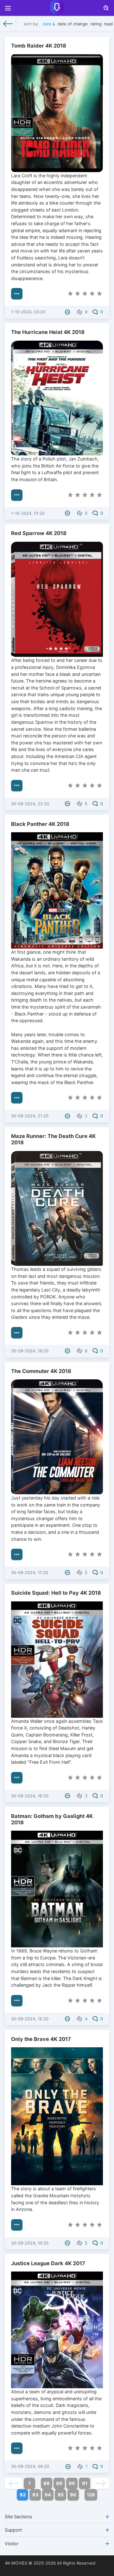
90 (72, 2483)
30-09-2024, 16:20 (30, 1796)
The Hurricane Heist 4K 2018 (48, 332)
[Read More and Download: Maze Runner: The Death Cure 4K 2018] (17, 1333)
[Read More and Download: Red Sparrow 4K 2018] (17, 786)
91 (85, 2483)
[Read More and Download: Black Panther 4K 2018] (17, 1098)
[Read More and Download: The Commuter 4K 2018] (17, 1554)
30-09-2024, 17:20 (30, 1572)
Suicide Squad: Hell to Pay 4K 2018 (56, 1593)
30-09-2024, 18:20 (30, 1351)
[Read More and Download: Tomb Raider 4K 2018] (17, 294)
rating (96, 24)
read (108, 24)
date (47, 24)
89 (59, 2483)
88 (47, 2483)
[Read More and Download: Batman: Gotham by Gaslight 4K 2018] (17, 2001)
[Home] (8, 24)
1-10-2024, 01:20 (28, 513)
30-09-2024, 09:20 (30, 2466)
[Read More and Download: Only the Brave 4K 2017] (17, 2225)
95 (61, 2495)
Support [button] (13, 2530)
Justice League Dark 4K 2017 (48, 2263)
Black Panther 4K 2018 (40, 824)
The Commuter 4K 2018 (41, 1371)
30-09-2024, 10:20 (30, 2243)
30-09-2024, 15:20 (30, 2019)
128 (91, 2495)
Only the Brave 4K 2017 (41, 2039)
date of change (73, 24)
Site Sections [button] (19, 2517)
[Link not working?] (68, 312)
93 (35, 2495)
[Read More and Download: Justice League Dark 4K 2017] (17, 2448)
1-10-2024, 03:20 (28, 312)
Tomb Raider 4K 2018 (39, 46)
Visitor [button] (12, 2543)
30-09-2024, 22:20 (30, 804)
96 (73, 2495)
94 (48, 2495)
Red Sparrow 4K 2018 (39, 533)
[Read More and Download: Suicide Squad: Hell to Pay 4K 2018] (17, 1778)
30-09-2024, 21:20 (30, 1116)
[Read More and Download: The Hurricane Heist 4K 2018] (17, 495)
